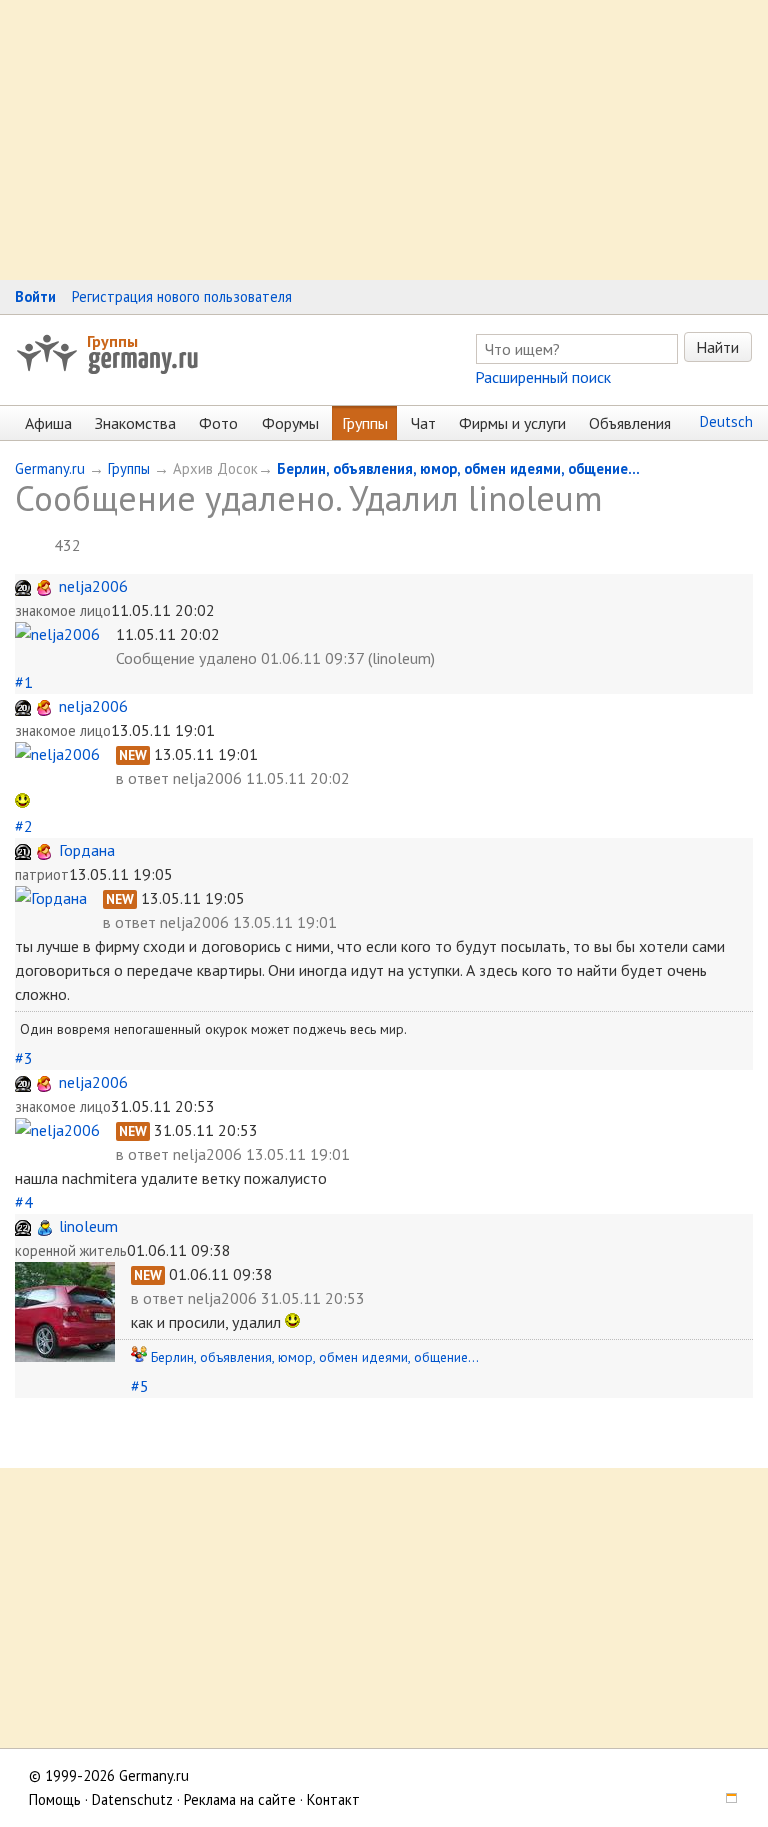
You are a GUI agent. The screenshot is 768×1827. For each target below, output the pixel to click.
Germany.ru (50, 468)
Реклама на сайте (240, 1799)
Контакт (333, 1799)
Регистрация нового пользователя (182, 296)
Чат (423, 423)
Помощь (55, 1799)
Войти (35, 296)
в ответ (144, 778)
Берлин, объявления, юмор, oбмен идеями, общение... (458, 468)
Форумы (290, 423)
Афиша (48, 423)
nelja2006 (93, 586)
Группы (112, 341)
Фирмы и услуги (512, 423)
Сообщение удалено (186, 658)
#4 (24, 1202)
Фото (218, 423)
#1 (24, 682)
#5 (140, 1386)
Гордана (87, 850)
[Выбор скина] (724, 1799)
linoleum (88, 1226)
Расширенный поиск (543, 377)
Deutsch (726, 421)
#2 (24, 826)
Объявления (630, 423)
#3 (24, 1058)
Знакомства (135, 423)
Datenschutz (132, 1799)
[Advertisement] (384, 140)
